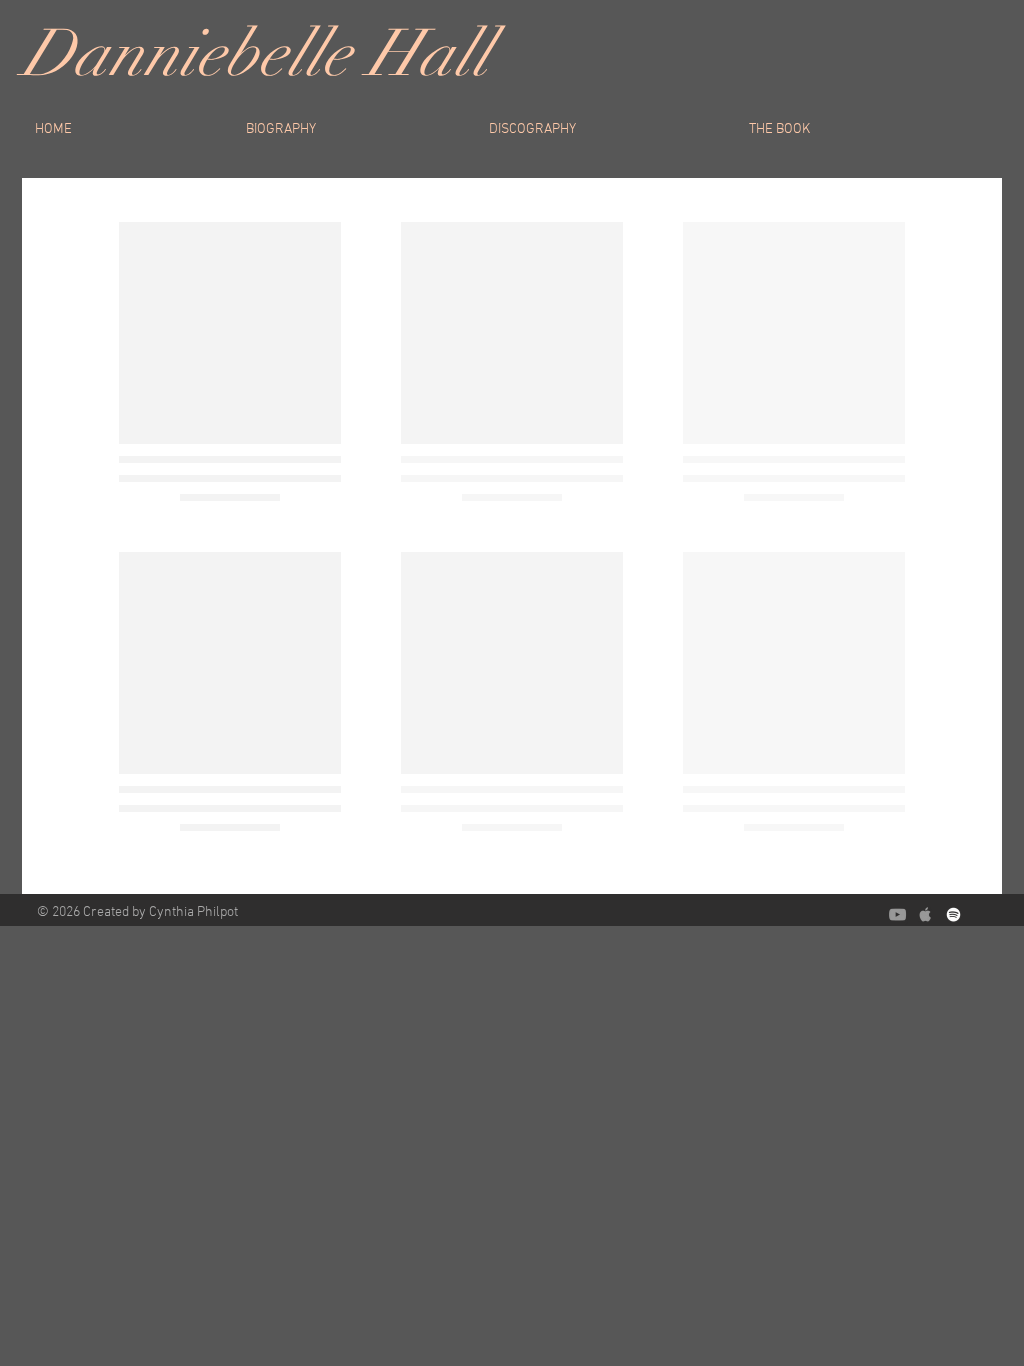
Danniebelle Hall (256, 54)
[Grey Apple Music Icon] (925, 914)
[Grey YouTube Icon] (897, 914)
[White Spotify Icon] (953, 914)
